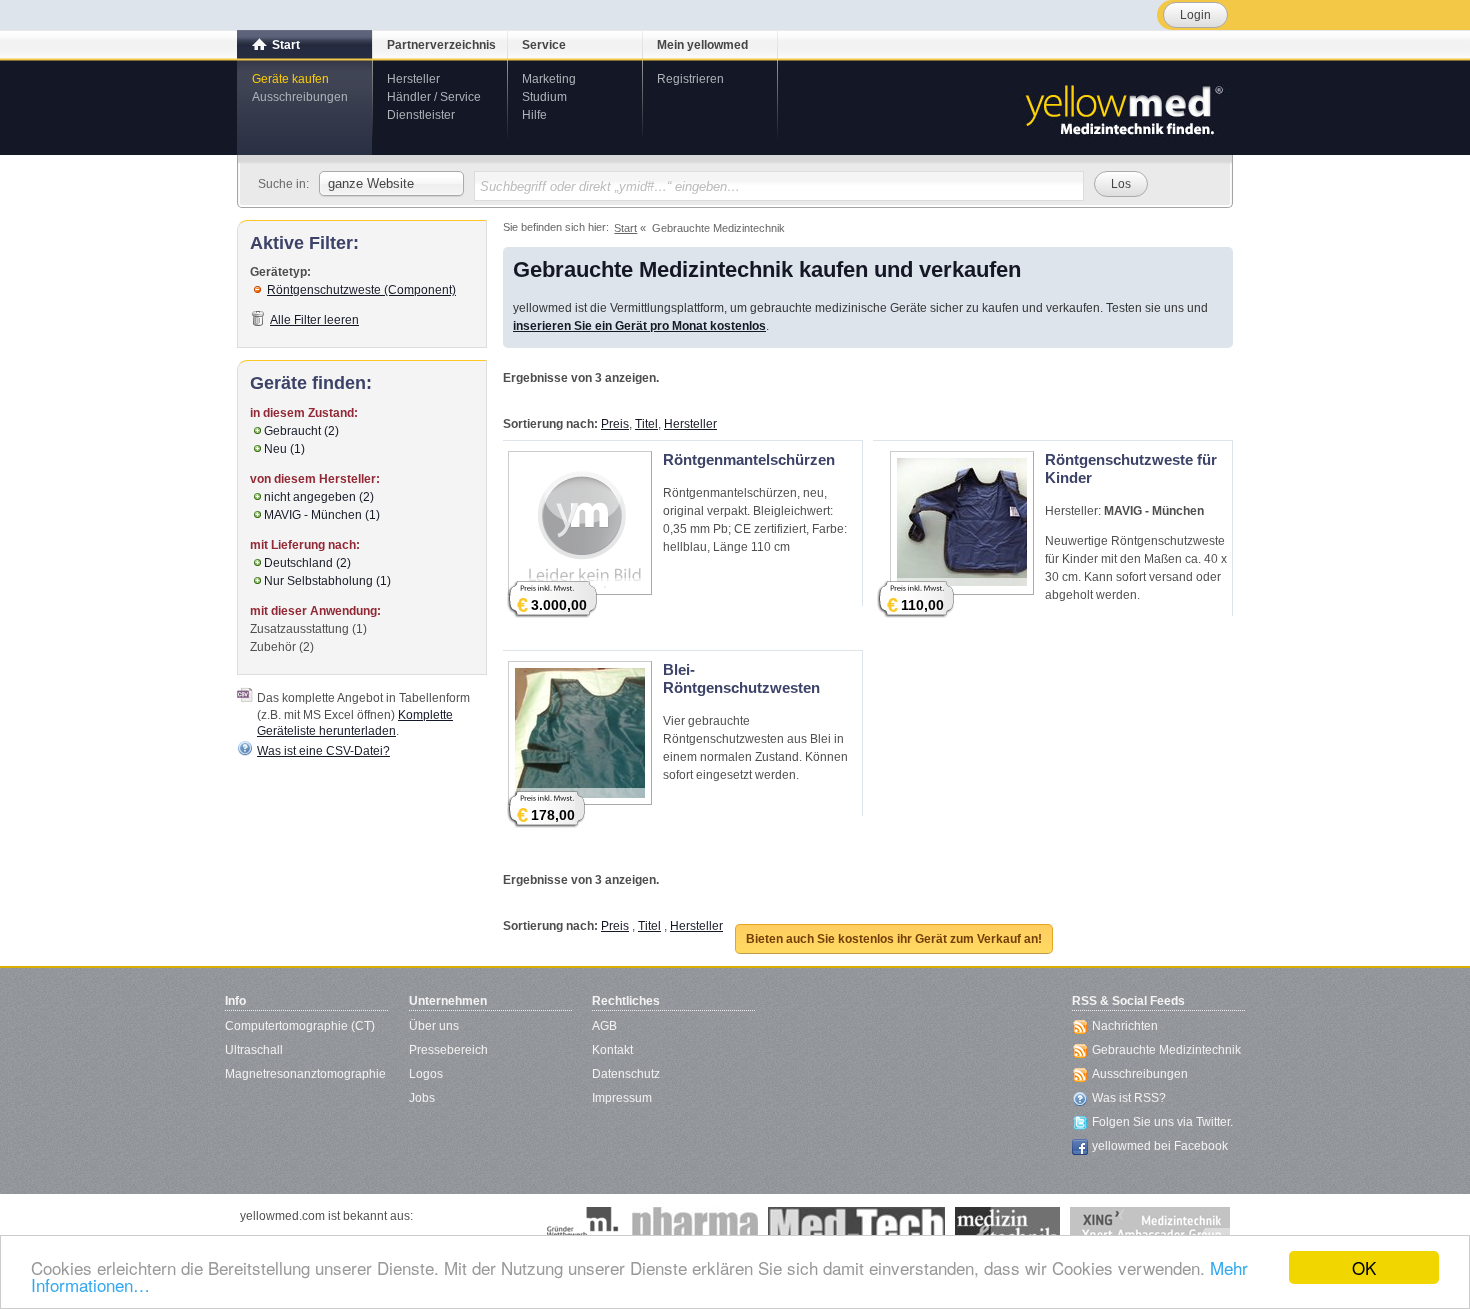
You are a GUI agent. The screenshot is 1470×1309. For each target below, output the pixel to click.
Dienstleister (421, 115)
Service (544, 45)
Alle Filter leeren (314, 320)
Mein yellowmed (702, 45)
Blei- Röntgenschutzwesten (741, 678)
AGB (604, 1026)
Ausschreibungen (300, 97)
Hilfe (534, 115)
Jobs (422, 1098)
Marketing (549, 79)
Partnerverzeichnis (441, 45)
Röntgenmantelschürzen (749, 459)
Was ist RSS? (1129, 1098)
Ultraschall (254, 1050)
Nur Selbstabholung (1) (327, 581)
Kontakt (612, 1050)
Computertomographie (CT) (300, 1026)
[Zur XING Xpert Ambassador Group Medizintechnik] (1150, 1227)
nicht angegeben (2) (319, 497)
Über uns (434, 1026)
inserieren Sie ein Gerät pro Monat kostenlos (639, 326)
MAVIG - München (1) (322, 515)
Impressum (622, 1098)
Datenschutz (626, 1074)
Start (286, 45)
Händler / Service (434, 97)
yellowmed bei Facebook (1160, 1146)
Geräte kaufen (290, 79)
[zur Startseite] (1123, 108)
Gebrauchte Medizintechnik (1166, 1050)
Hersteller (413, 79)
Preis (615, 424)
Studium (544, 97)
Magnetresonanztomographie (305, 1074)
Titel (646, 424)
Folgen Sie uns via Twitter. (1162, 1122)
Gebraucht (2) (301, 431)
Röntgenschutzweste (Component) (361, 290)
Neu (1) (284, 449)
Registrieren (690, 79)
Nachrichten (1125, 1026)
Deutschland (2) (307, 563)
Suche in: (283, 184)
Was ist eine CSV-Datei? (323, 751)
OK (1364, 1267)
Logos (426, 1074)
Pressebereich (448, 1050)
